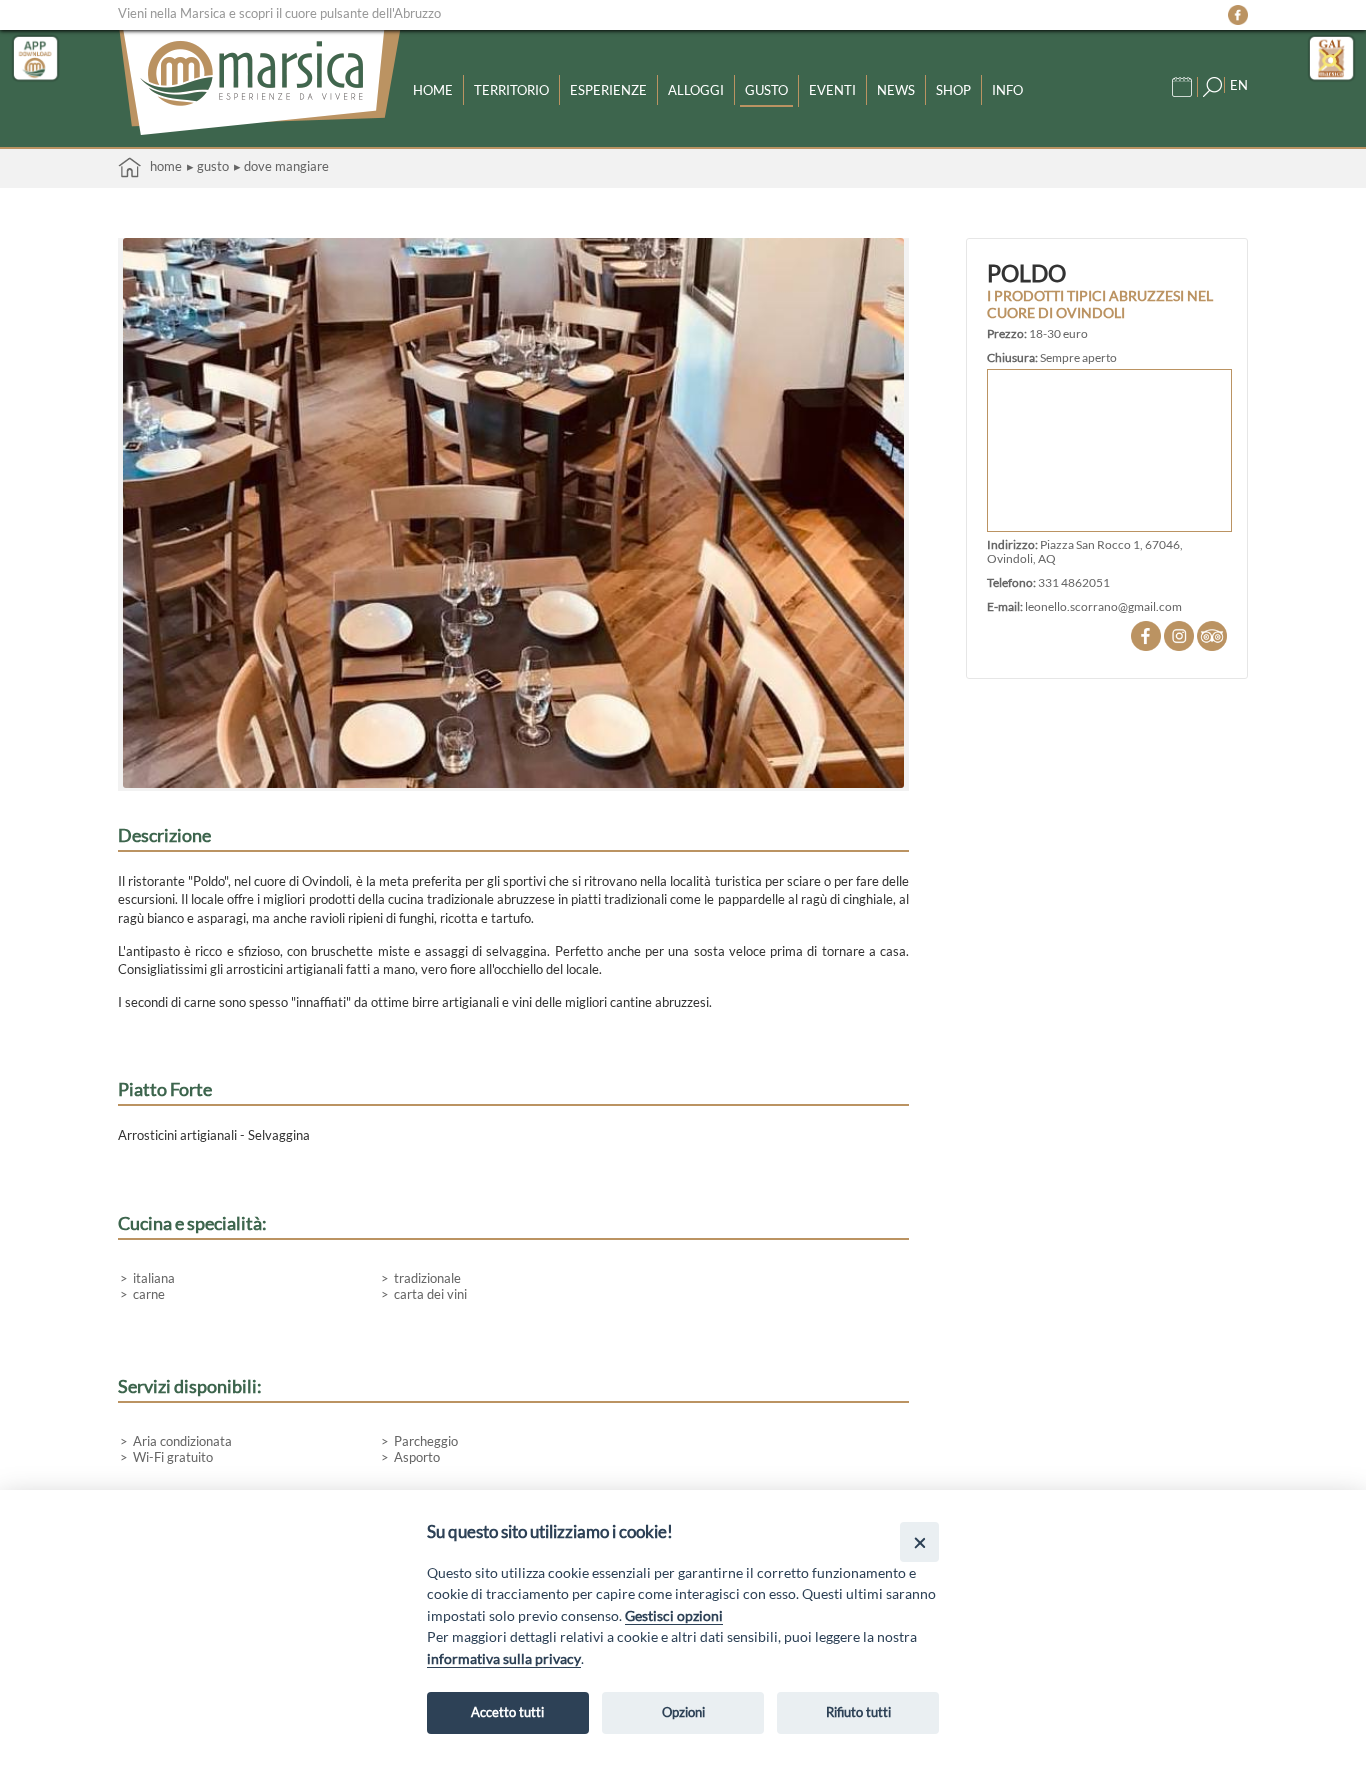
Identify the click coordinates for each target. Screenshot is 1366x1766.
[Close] (919, 1541)
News (896, 90)
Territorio (511, 90)
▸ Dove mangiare (281, 166)
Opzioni (683, 1712)
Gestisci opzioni (674, 1615)
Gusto (766, 90)
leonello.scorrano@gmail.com (1103, 606)
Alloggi (696, 90)
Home (433, 90)
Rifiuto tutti (858, 1712)
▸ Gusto (208, 166)
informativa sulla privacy (504, 1658)
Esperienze (608, 90)
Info (1007, 90)
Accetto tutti (507, 1712)
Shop (953, 90)
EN (1239, 85)
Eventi (832, 90)
